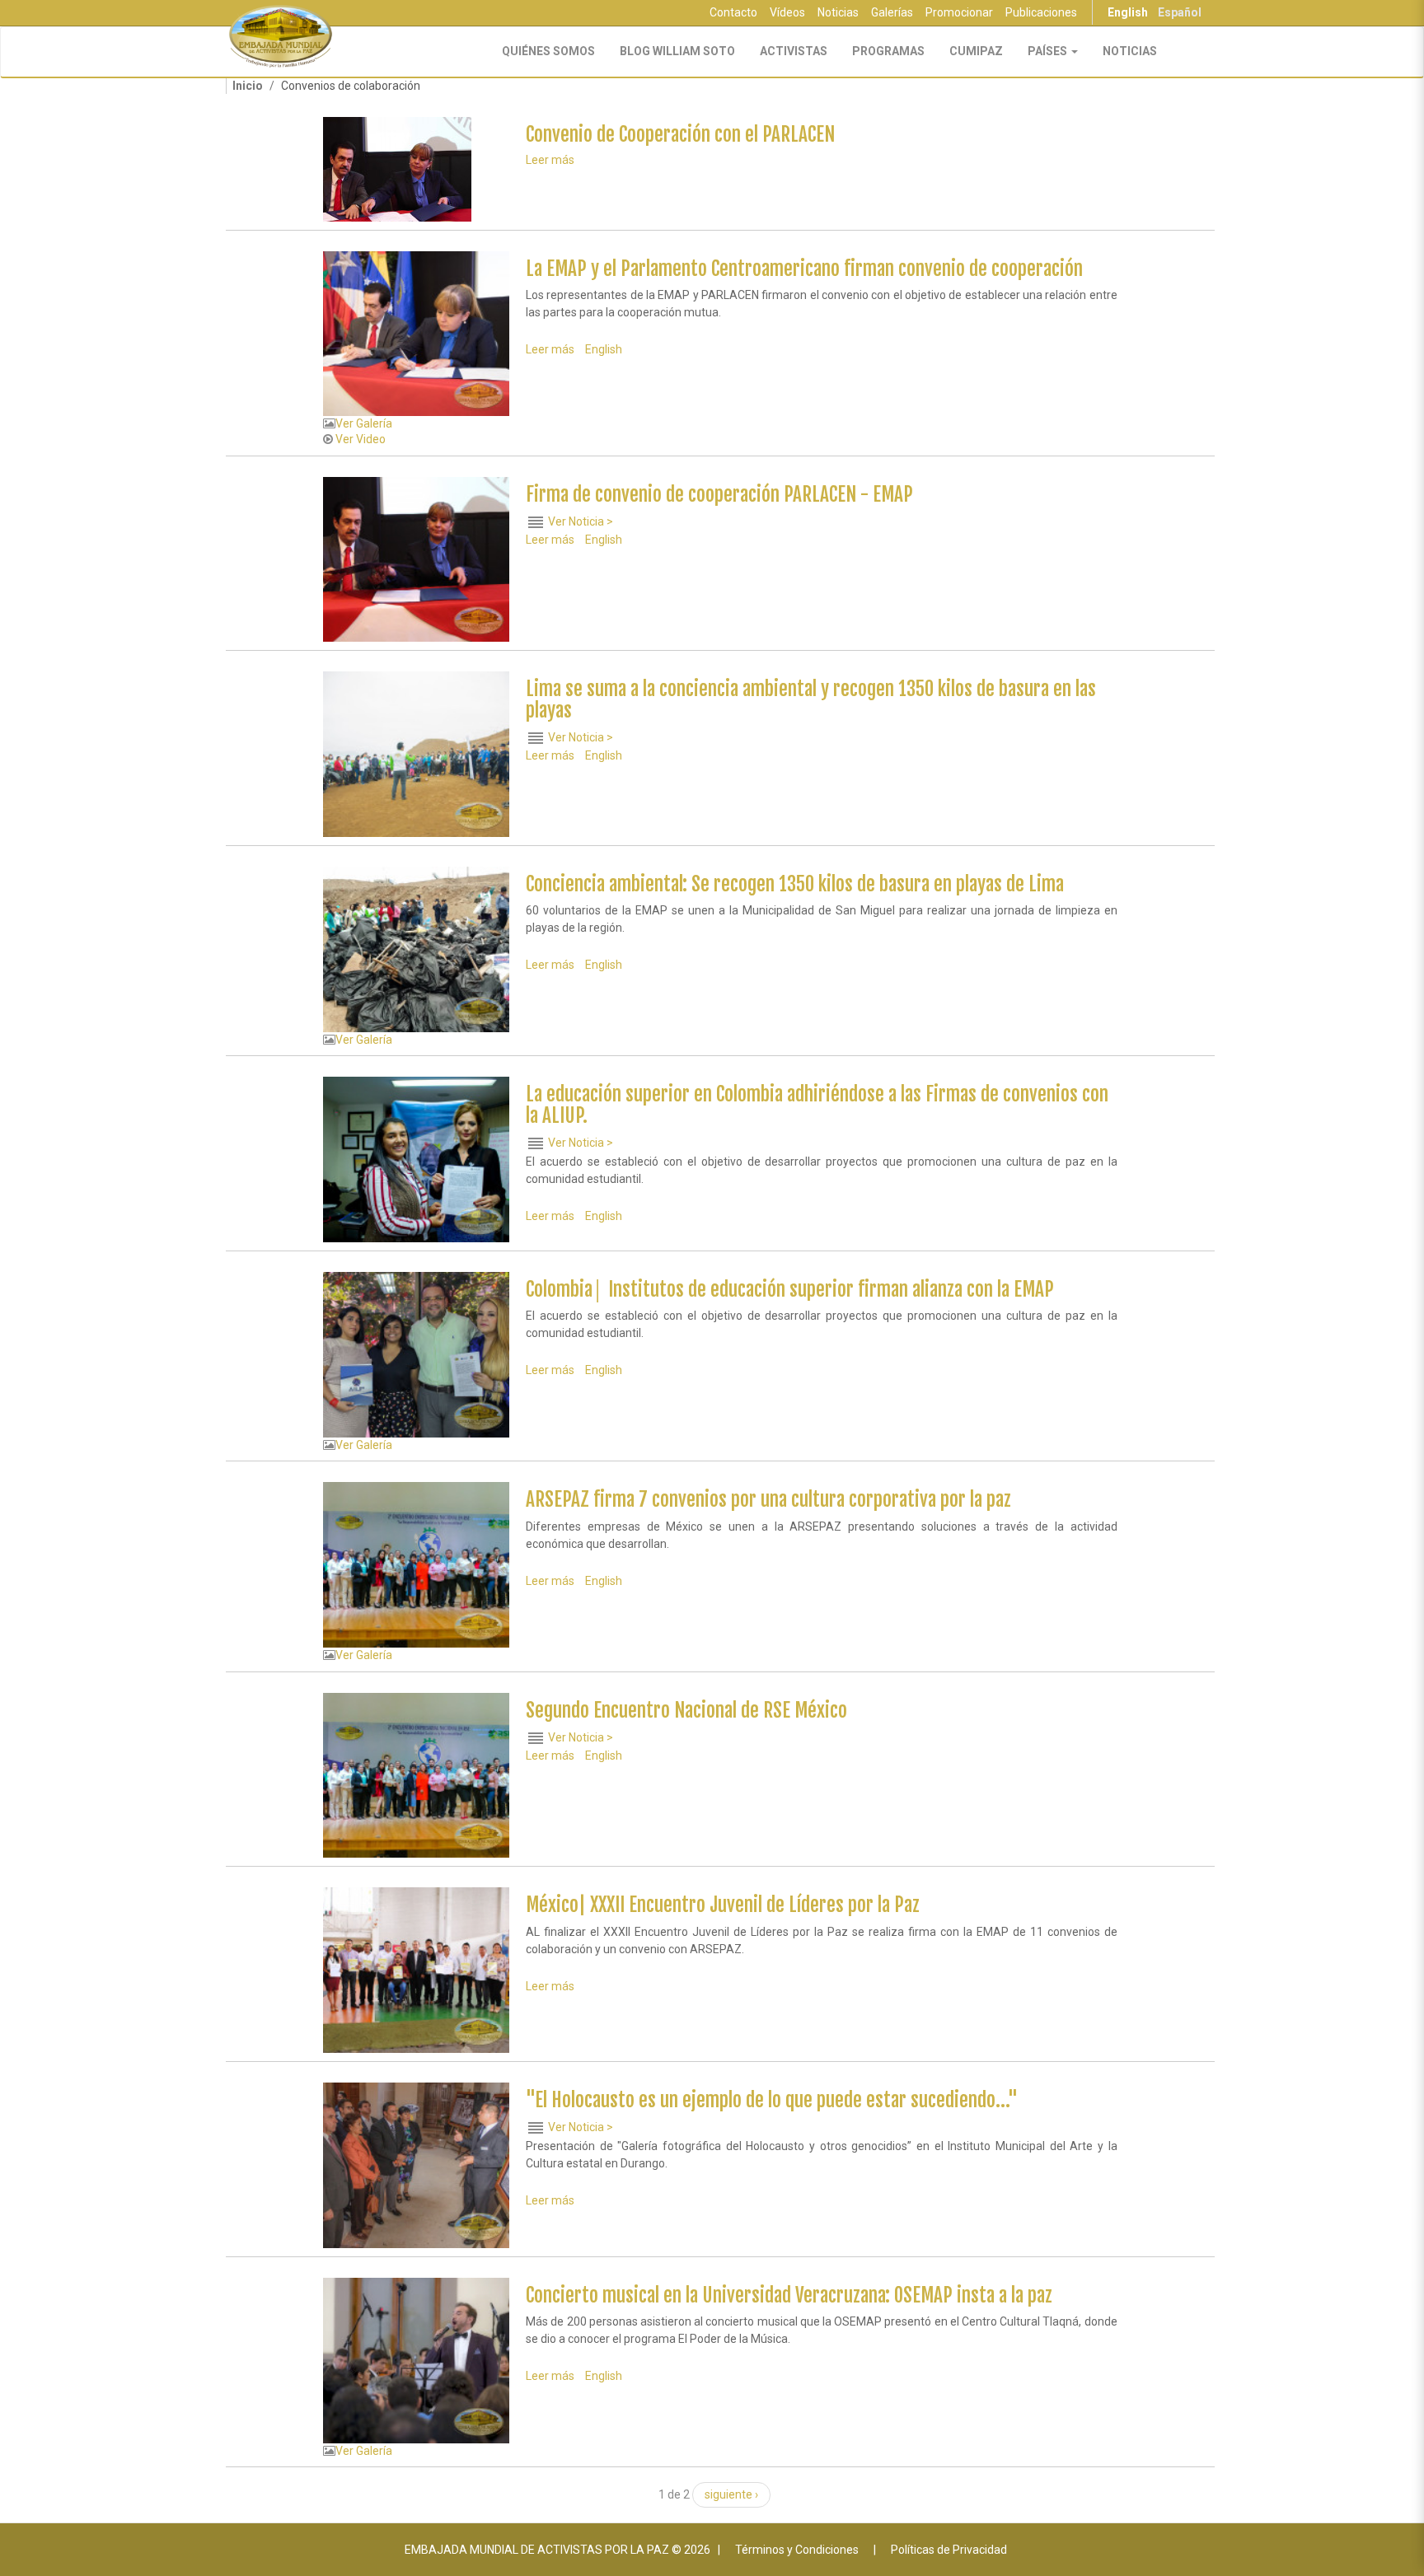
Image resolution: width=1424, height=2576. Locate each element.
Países (1049, 51)
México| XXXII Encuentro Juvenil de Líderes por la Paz (723, 1905)
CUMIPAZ (976, 51)
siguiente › (731, 2494)
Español (1180, 12)
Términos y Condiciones (797, 2550)
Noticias (838, 12)
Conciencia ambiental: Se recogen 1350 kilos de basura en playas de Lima (795, 884)
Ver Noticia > (581, 521)
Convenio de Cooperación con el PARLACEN (680, 135)
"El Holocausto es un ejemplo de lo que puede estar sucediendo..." (772, 2100)
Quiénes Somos (548, 51)
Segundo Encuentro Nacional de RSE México (686, 1711)
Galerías (892, 12)
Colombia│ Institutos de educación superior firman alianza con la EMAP (790, 1290)
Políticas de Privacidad (949, 2550)
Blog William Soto (677, 51)
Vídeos (787, 12)
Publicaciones (1041, 12)
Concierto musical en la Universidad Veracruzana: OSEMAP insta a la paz (789, 2295)
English (1128, 12)
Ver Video (361, 439)
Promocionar (959, 12)
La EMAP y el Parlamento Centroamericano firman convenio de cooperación (804, 269)
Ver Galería (364, 423)
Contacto (733, 12)
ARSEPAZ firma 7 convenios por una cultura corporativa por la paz (768, 1500)
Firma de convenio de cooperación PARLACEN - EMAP (719, 495)
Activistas (794, 51)
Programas (888, 51)
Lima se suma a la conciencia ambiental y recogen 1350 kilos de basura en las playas (811, 699)
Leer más (550, 160)
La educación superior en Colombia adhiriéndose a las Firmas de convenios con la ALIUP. (817, 1105)
